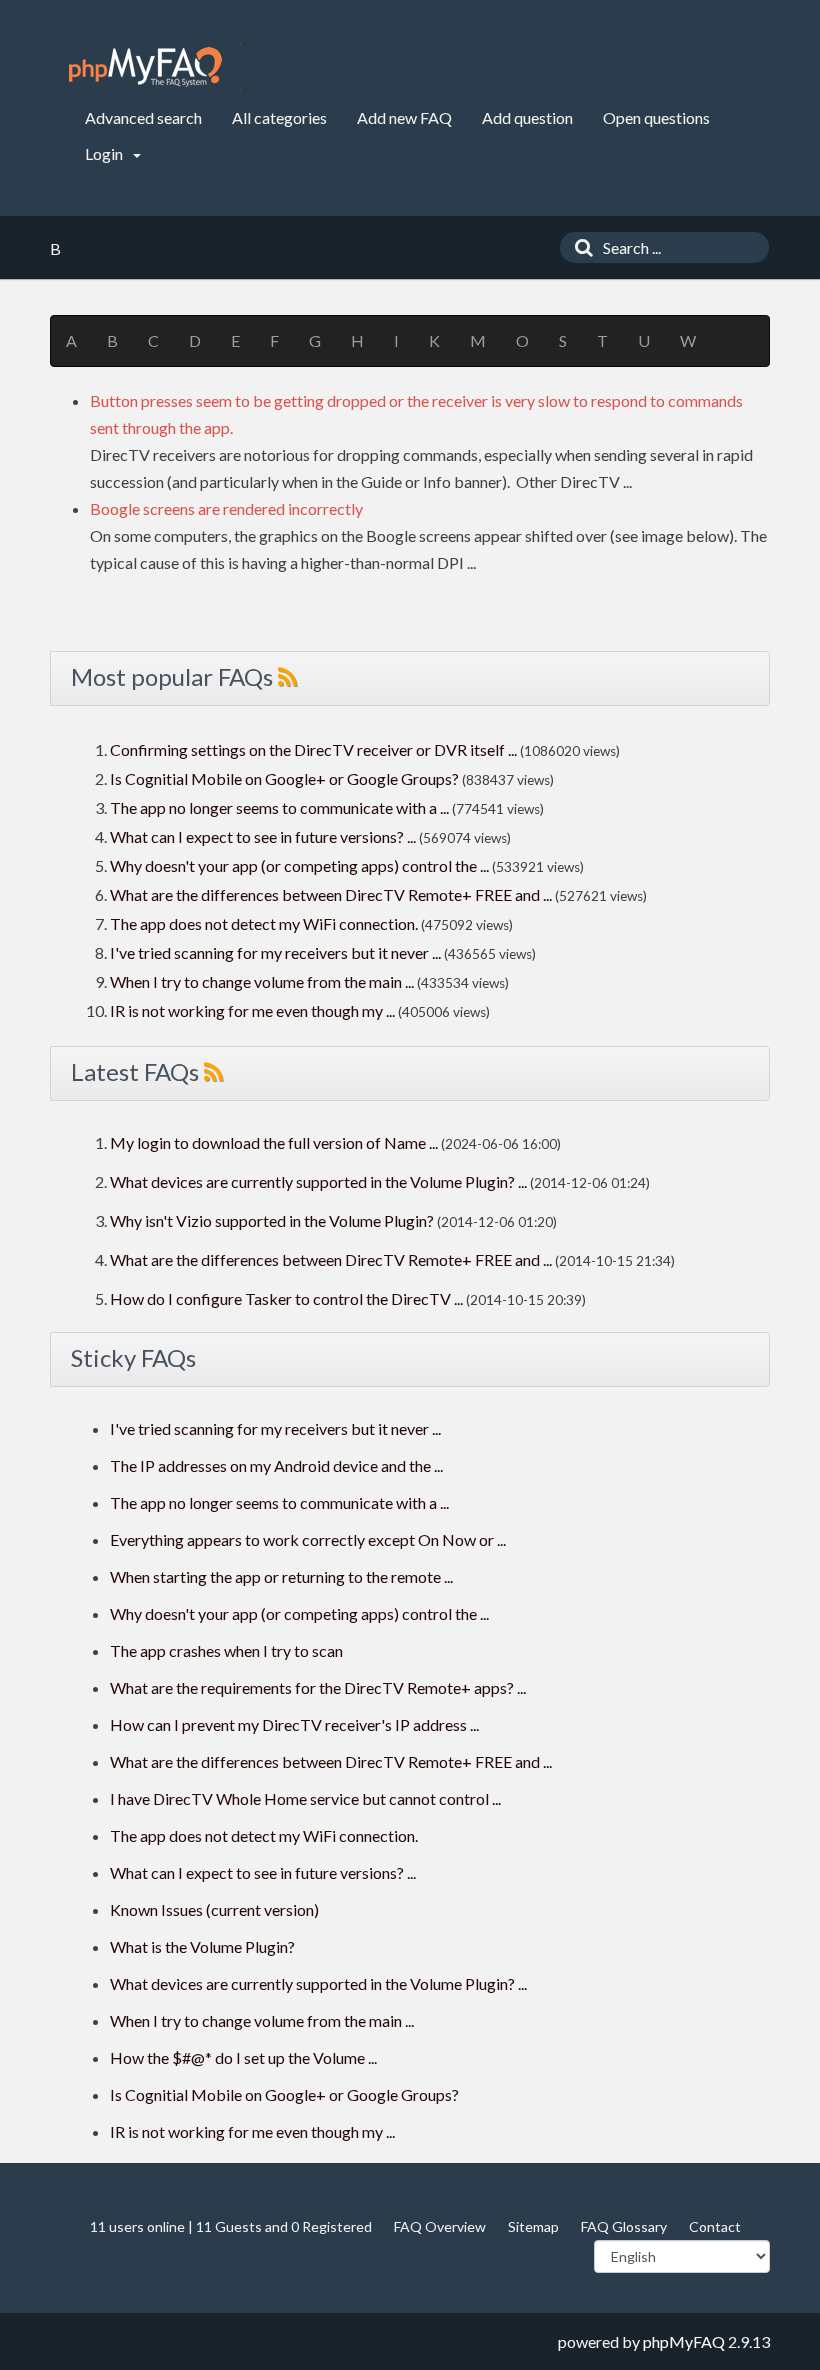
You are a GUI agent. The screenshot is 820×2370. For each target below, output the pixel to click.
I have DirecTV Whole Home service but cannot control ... (305, 1798)
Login (105, 153)
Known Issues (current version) (214, 1909)
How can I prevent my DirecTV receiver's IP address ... (294, 1724)
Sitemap (533, 2226)
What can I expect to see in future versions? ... (263, 836)
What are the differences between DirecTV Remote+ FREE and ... (331, 894)
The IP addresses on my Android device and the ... (276, 1465)
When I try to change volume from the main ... (262, 981)
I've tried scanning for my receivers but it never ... (275, 952)
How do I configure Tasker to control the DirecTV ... (286, 1298)
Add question (527, 117)
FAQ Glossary (624, 2226)
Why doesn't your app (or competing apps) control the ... (299, 865)
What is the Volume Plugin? (202, 1946)
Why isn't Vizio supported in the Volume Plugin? (272, 1220)
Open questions (656, 117)
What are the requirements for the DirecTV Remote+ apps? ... (318, 1687)
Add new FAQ (404, 117)
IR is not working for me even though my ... (252, 1010)
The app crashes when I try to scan (226, 1650)
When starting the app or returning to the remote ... (281, 1576)
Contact (715, 2226)
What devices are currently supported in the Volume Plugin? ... (318, 1181)
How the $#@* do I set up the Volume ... (243, 2057)
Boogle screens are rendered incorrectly (226, 508)
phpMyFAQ (684, 2341)
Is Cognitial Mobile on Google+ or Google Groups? (284, 778)
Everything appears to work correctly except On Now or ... (308, 1539)
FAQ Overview (440, 2226)
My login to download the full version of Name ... (274, 1142)
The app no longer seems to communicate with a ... (279, 807)
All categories (279, 117)
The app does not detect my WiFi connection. (264, 923)
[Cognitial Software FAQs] (145, 67)
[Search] (579, 247)
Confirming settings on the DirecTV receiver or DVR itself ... (313, 749)
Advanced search (143, 117)
